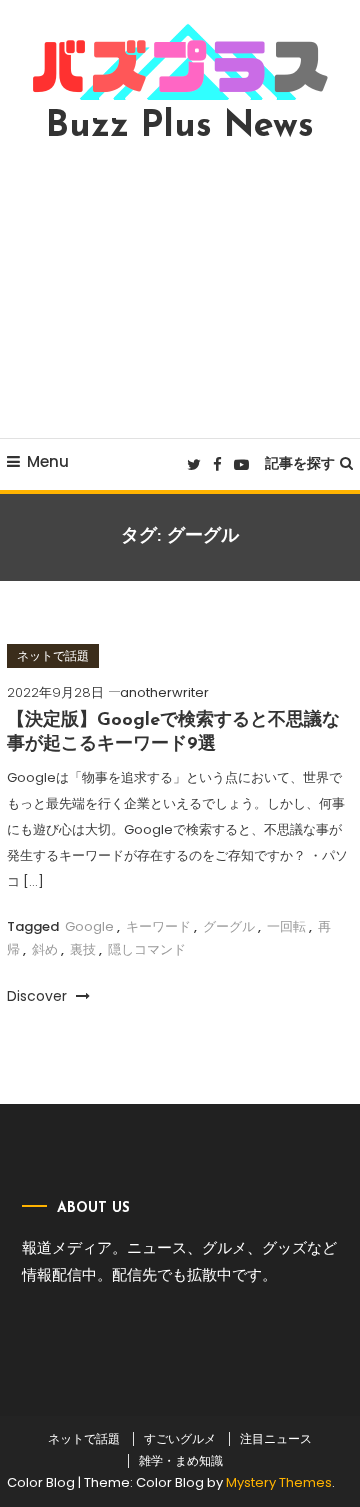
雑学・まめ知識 (181, 1461)
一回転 (286, 926)
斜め (45, 949)
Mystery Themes (279, 1482)
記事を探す (300, 463)
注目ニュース (276, 1439)
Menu (48, 461)
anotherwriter (164, 692)
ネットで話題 (53, 655)
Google (89, 926)
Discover (39, 996)
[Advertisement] (180, 291)
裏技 (83, 949)
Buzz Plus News (180, 127)
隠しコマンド (147, 949)
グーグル (229, 926)
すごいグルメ (180, 1439)
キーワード (158, 926)
